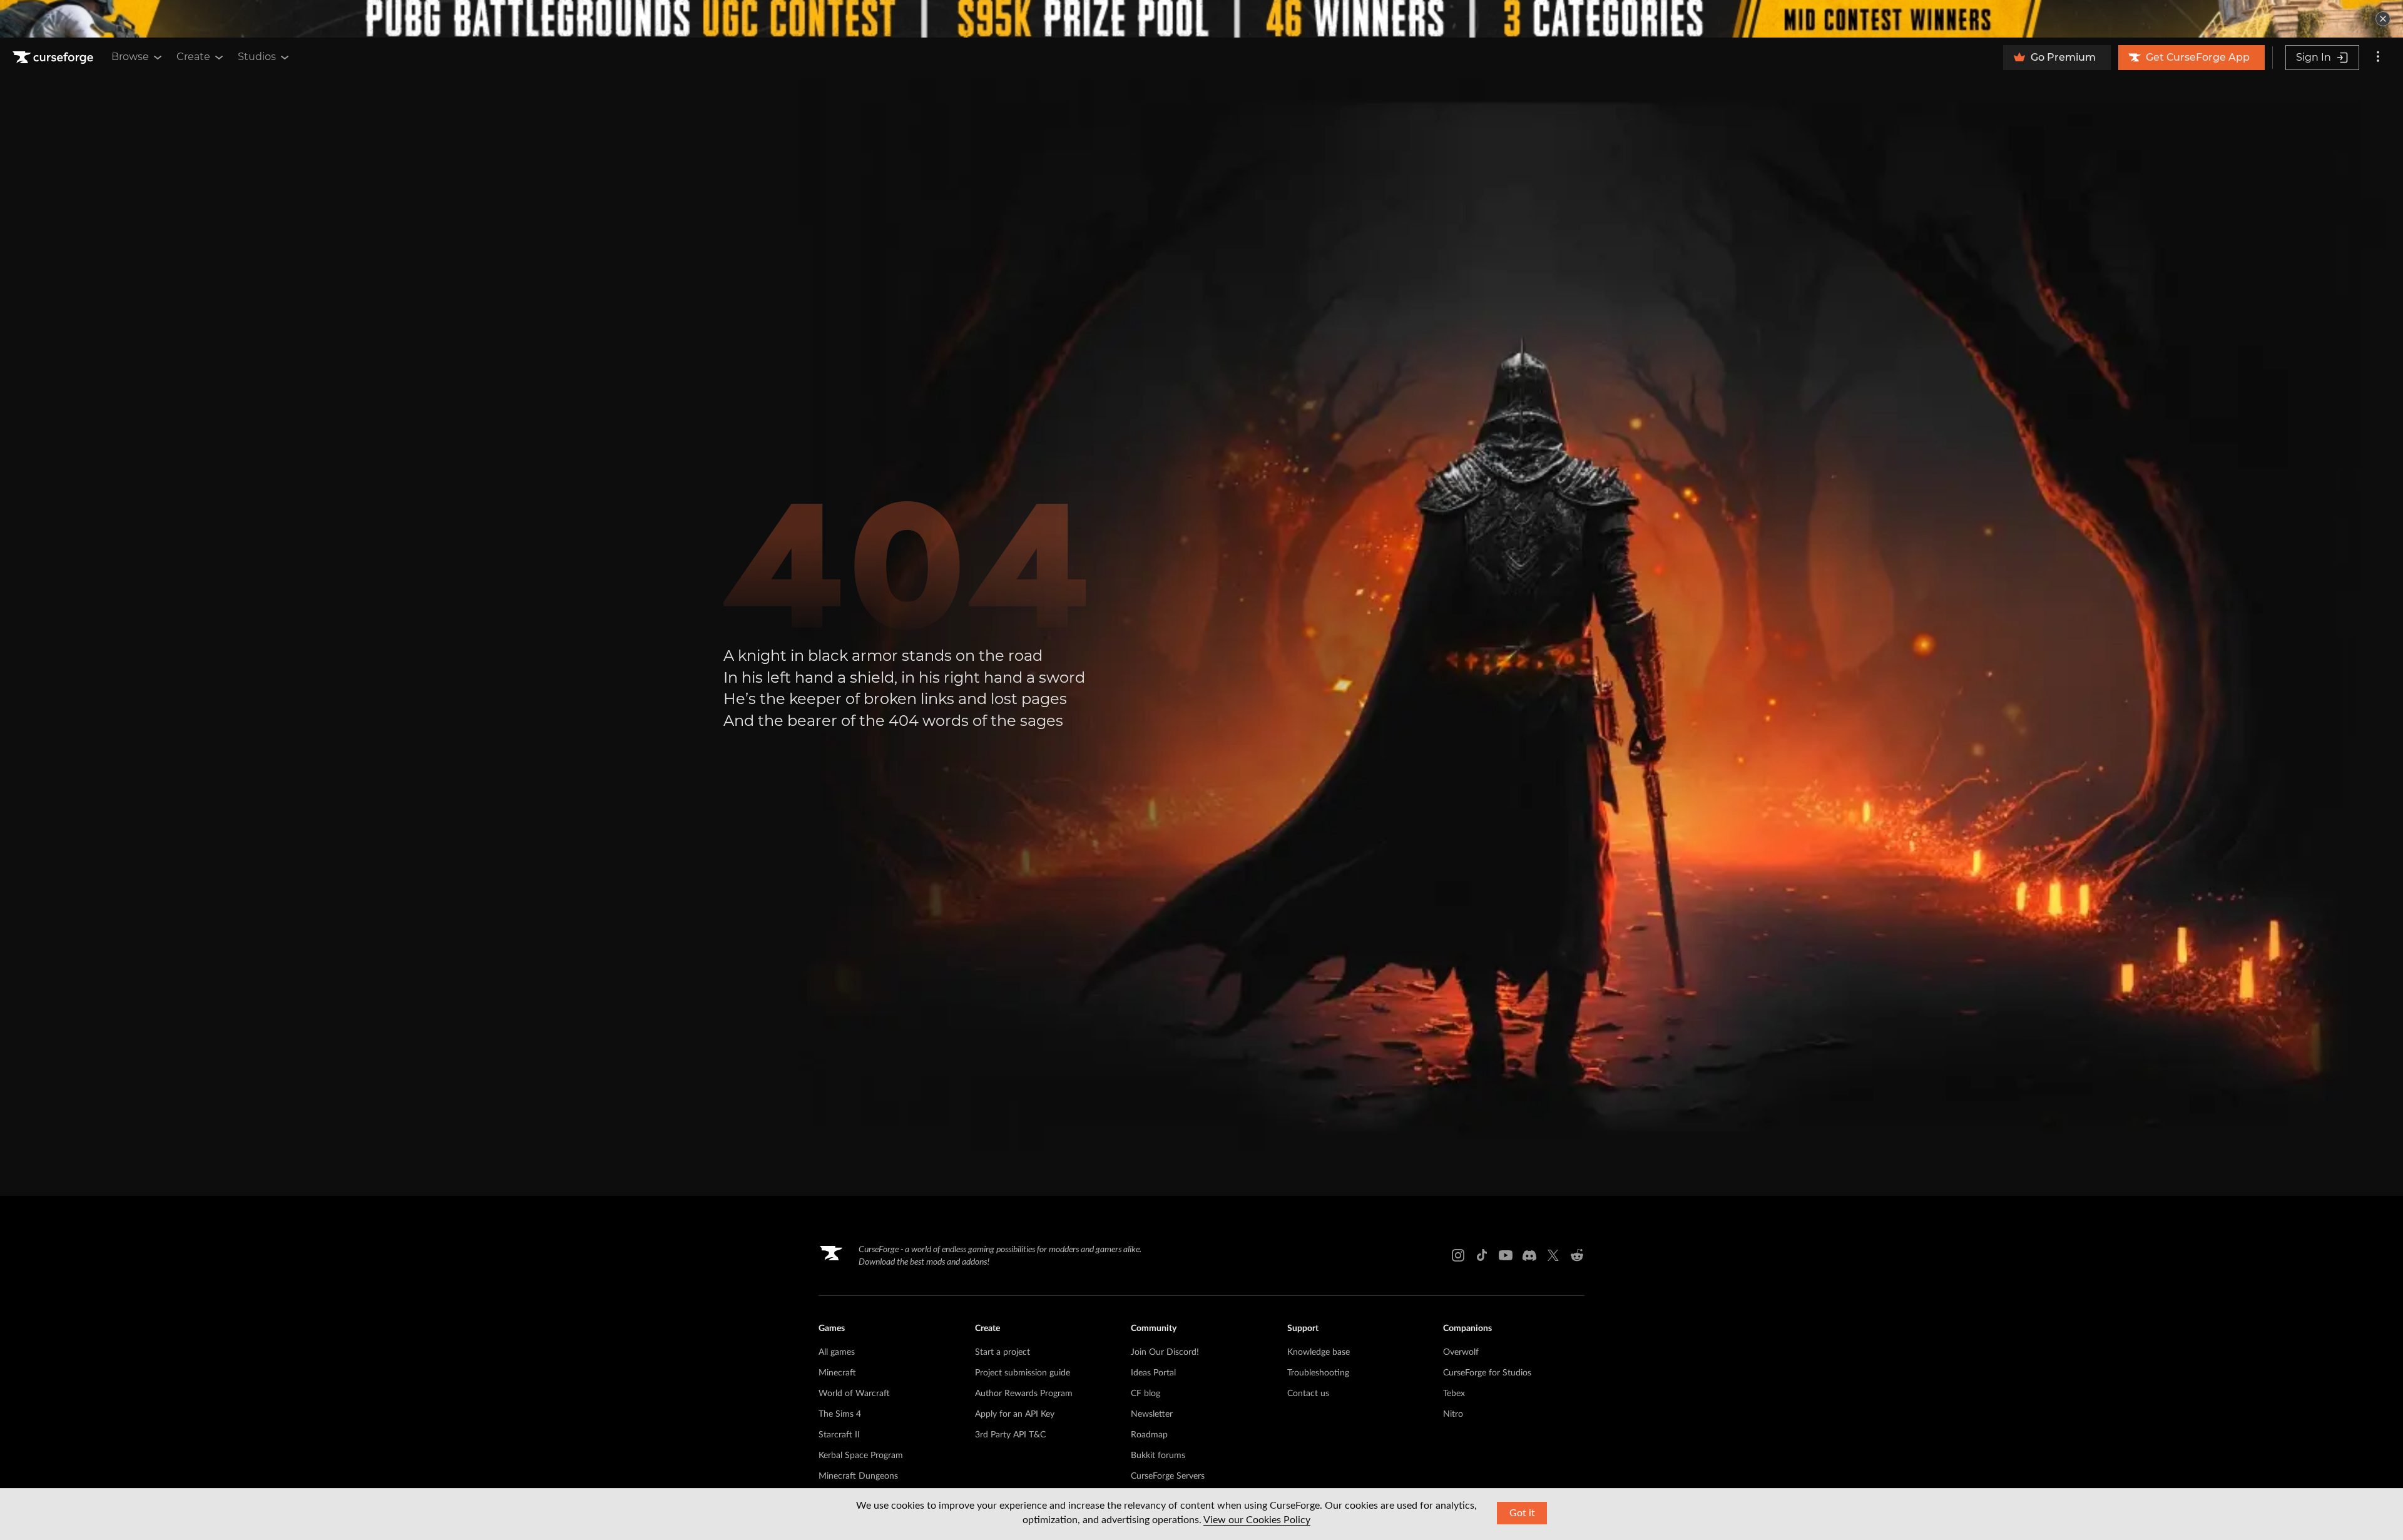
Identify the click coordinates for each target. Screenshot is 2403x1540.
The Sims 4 (840, 1414)
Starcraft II (839, 1435)
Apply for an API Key (1015, 1414)
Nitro (1453, 1414)
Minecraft (837, 1373)
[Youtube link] (1506, 1255)
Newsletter (1152, 1414)
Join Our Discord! (1165, 1352)
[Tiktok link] (1482, 1255)
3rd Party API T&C (1010, 1435)
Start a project (1003, 1352)
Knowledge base (1319, 1352)
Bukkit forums (1158, 1456)
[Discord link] (1529, 1255)
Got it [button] (1522, 1513)
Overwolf (1461, 1352)
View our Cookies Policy (1257, 1520)
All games (837, 1352)
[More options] (2378, 58)
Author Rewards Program (1024, 1394)
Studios (257, 57)
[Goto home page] (54, 58)
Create (193, 57)
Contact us (1308, 1394)
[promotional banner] (1201, 19)
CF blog (1145, 1394)
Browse (130, 57)
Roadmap (1149, 1435)
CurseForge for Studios (1487, 1373)
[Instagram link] (1458, 1255)
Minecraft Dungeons (858, 1476)
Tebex (1454, 1394)
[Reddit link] (1577, 1255)
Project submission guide (1023, 1373)
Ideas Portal (1153, 1373)
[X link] (1553, 1255)
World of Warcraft (854, 1394)
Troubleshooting (1318, 1373)
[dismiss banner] (2383, 19)
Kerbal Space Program (861, 1456)
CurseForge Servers (1168, 1476)
